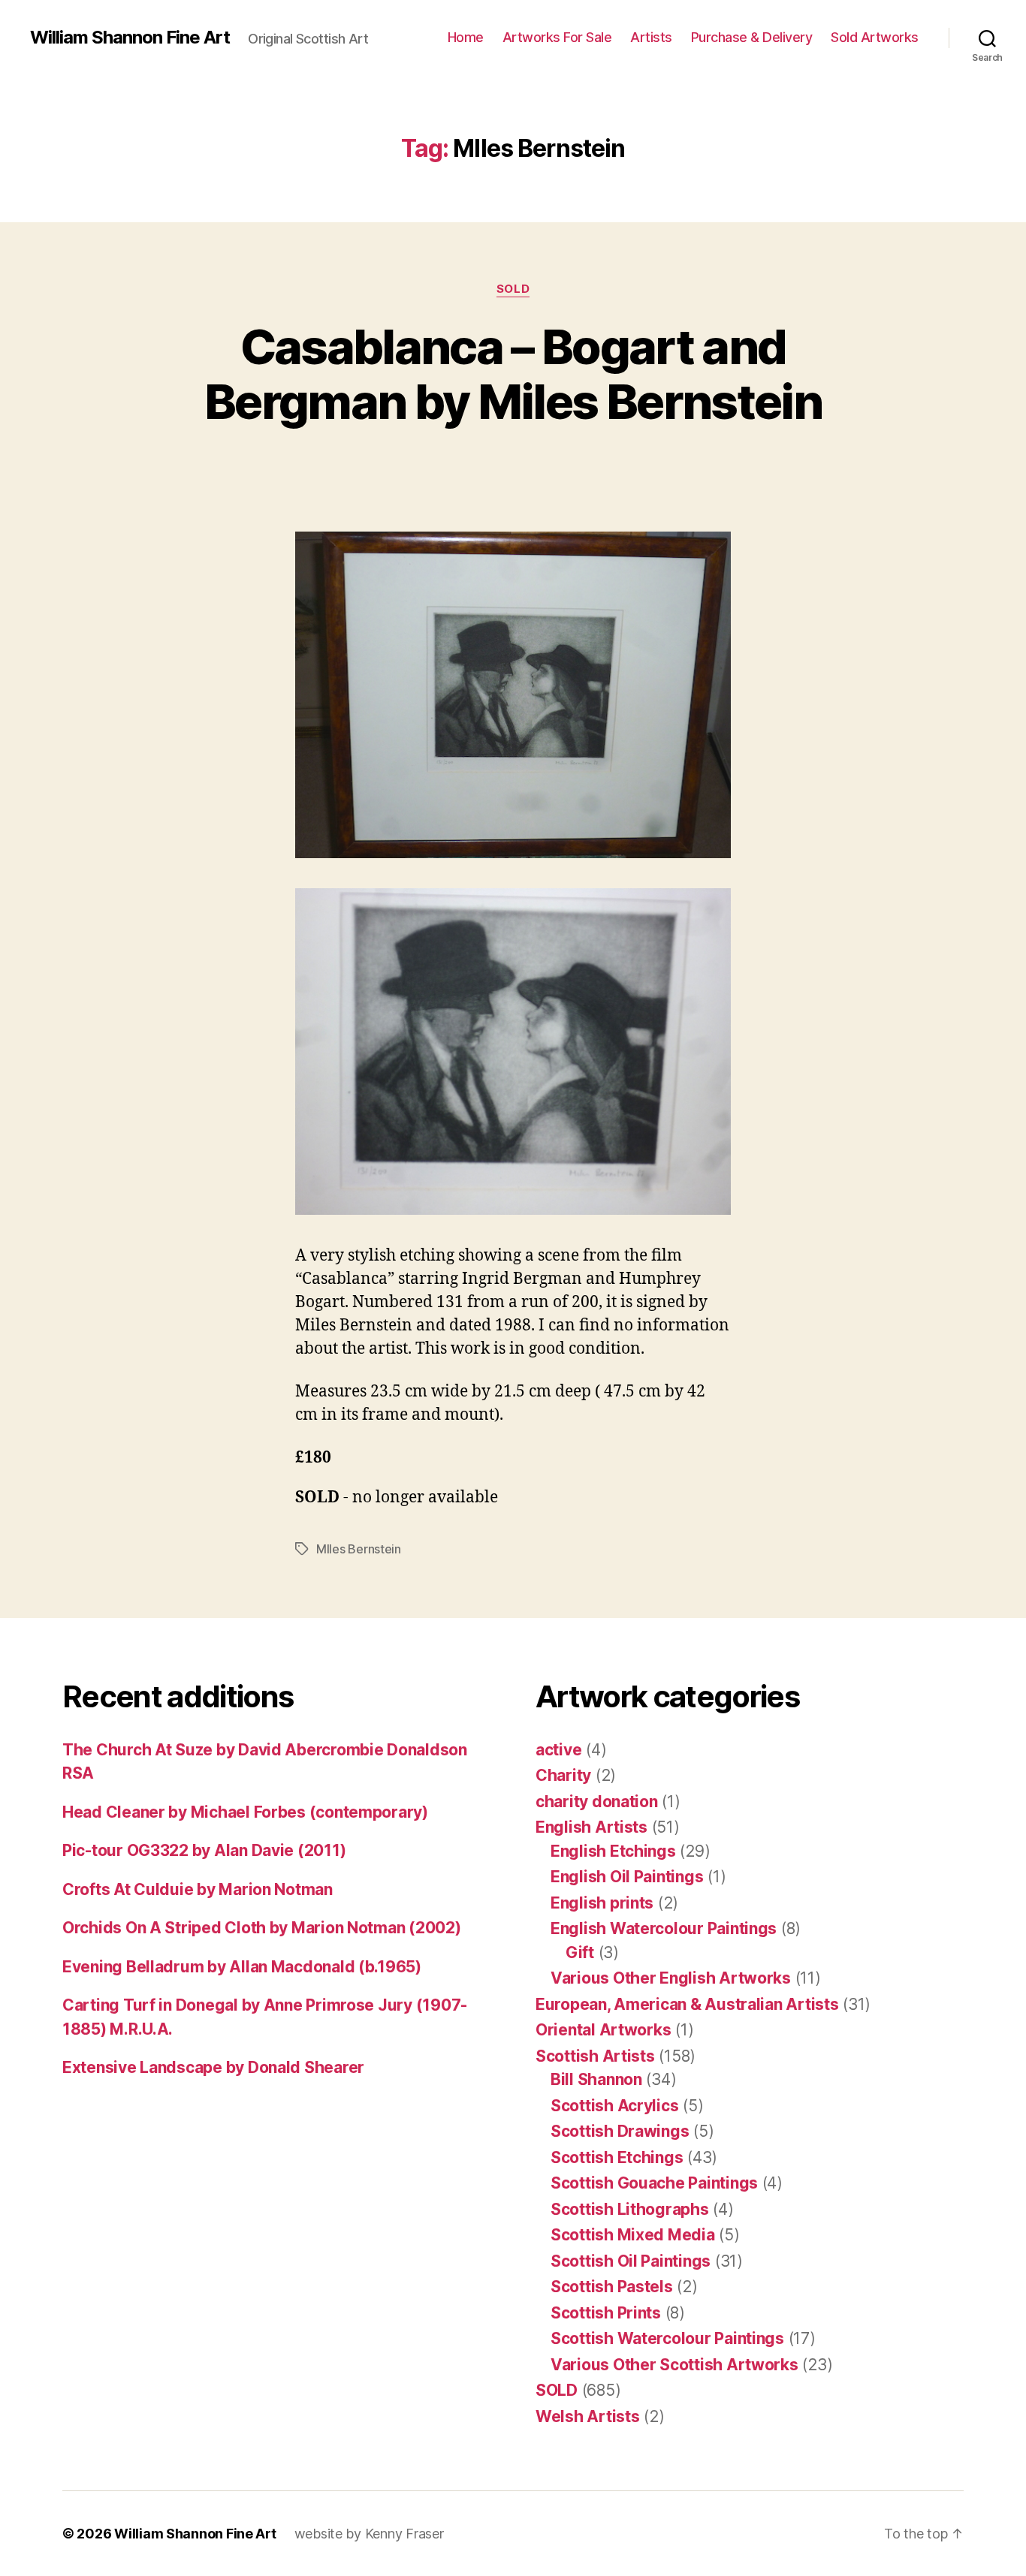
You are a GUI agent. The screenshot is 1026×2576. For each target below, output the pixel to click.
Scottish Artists (595, 2056)
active (558, 1750)
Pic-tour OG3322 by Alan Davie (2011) (204, 1850)
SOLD (513, 289)
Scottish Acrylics (614, 2106)
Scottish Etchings (617, 2157)
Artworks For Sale (557, 37)
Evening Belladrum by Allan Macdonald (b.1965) (242, 1967)
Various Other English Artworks (671, 1978)
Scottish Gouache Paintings (654, 2183)
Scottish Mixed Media (633, 2235)
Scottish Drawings (620, 2131)
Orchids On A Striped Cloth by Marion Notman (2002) (262, 1928)
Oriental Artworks (603, 2030)
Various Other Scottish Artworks (674, 2365)
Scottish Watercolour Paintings (667, 2338)
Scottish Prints (606, 2313)
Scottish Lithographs (630, 2209)
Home (466, 37)
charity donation (597, 1802)
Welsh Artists (588, 2416)
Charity (563, 1775)
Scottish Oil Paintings (631, 2261)
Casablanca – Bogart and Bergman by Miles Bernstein (513, 374)
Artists (651, 37)
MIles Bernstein (359, 1549)
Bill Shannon (596, 2079)
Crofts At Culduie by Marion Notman (198, 1889)
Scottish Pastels (612, 2287)
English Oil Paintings (627, 1877)
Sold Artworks (875, 37)
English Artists (591, 1827)
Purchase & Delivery (752, 37)
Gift (580, 1952)
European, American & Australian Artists (687, 2004)
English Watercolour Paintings (664, 1928)
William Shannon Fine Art (130, 38)
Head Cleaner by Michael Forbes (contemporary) (245, 1812)
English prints (602, 1903)
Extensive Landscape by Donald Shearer (213, 2067)
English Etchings (613, 1851)
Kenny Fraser (404, 2534)
